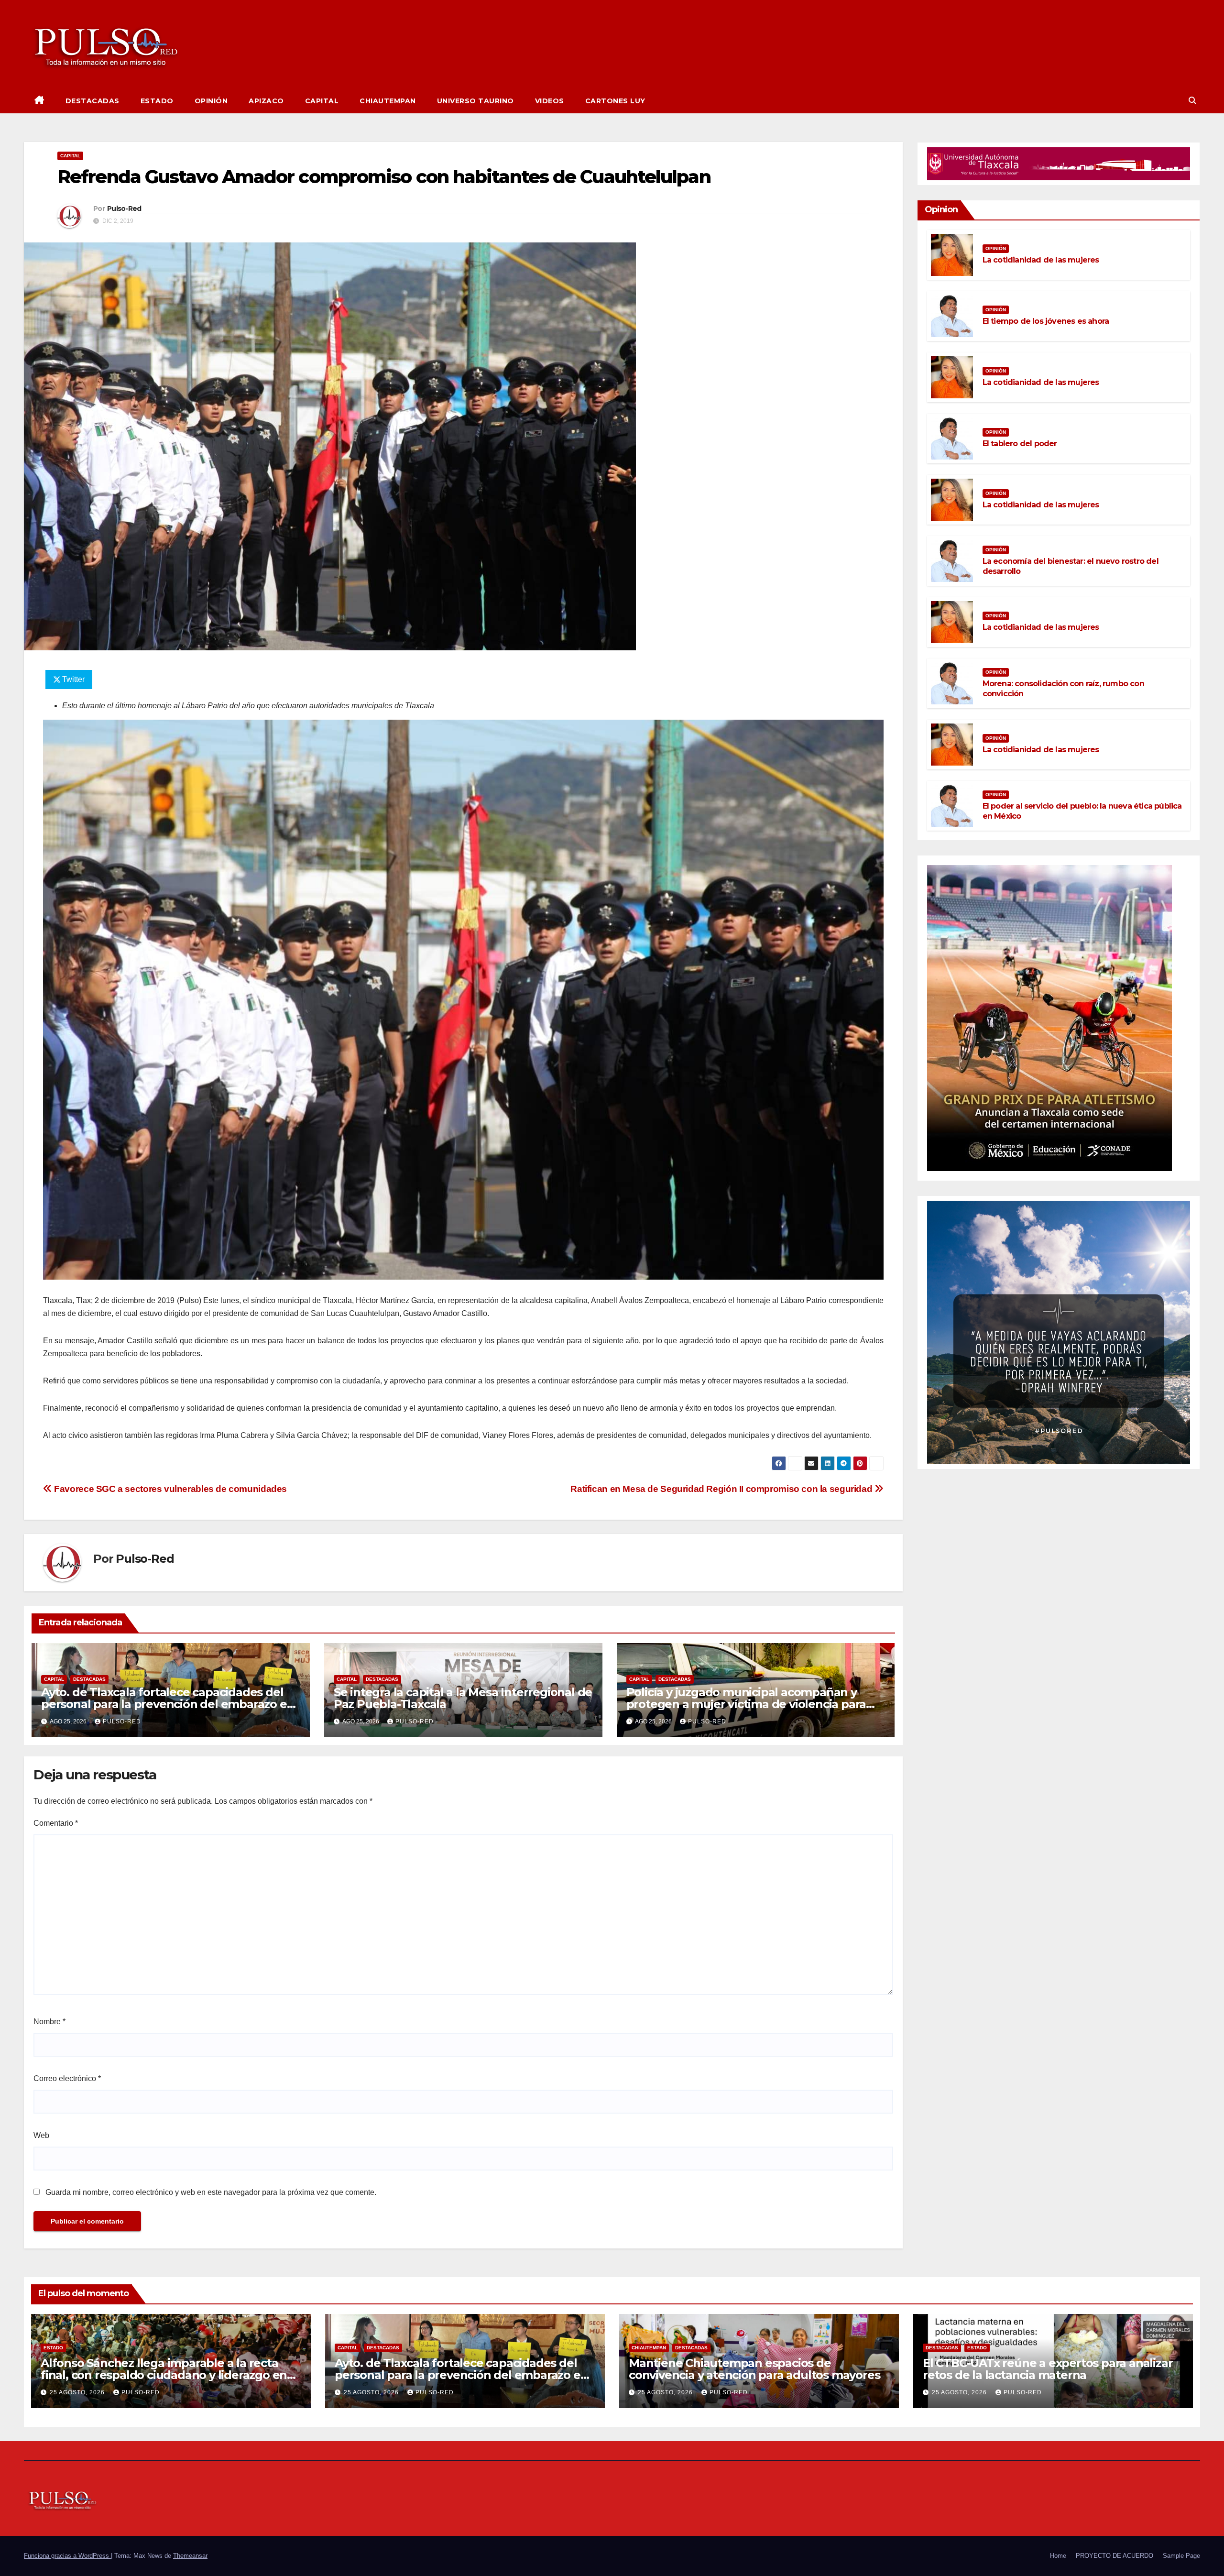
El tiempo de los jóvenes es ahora (1046, 321)
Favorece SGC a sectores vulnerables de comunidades (169, 1489)
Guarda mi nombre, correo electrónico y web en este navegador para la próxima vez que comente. (211, 2192)
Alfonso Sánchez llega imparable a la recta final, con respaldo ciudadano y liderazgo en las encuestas (164, 2375)
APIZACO (266, 101)
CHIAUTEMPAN (388, 101)
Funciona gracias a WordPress (67, 2556)
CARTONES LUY (615, 101)
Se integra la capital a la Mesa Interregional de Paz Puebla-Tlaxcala (463, 1698)
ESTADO (157, 101)
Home (1058, 2556)
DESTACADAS (93, 101)
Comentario (56, 1823)
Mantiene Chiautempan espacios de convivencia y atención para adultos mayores (754, 2369)
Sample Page (1181, 2556)
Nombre (49, 2022)
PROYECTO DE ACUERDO (1115, 2556)
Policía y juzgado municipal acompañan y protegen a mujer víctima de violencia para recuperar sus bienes (746, 1704)
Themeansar (190, 2556)
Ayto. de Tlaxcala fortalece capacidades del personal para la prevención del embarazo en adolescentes (168, 1704)
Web (41, 2135)
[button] (1192, 101)
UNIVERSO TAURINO (475, 101)
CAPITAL (322, 101)
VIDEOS (550, 101)
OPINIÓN (211, 101)
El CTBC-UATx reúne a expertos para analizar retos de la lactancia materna (1048, 2369)
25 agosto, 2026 (78, 2392)
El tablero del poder (1020, 444)
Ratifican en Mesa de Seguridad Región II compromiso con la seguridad (722, 1489)
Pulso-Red (124, 208)
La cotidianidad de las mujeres (1041, 260)
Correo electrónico (67, 2078)
